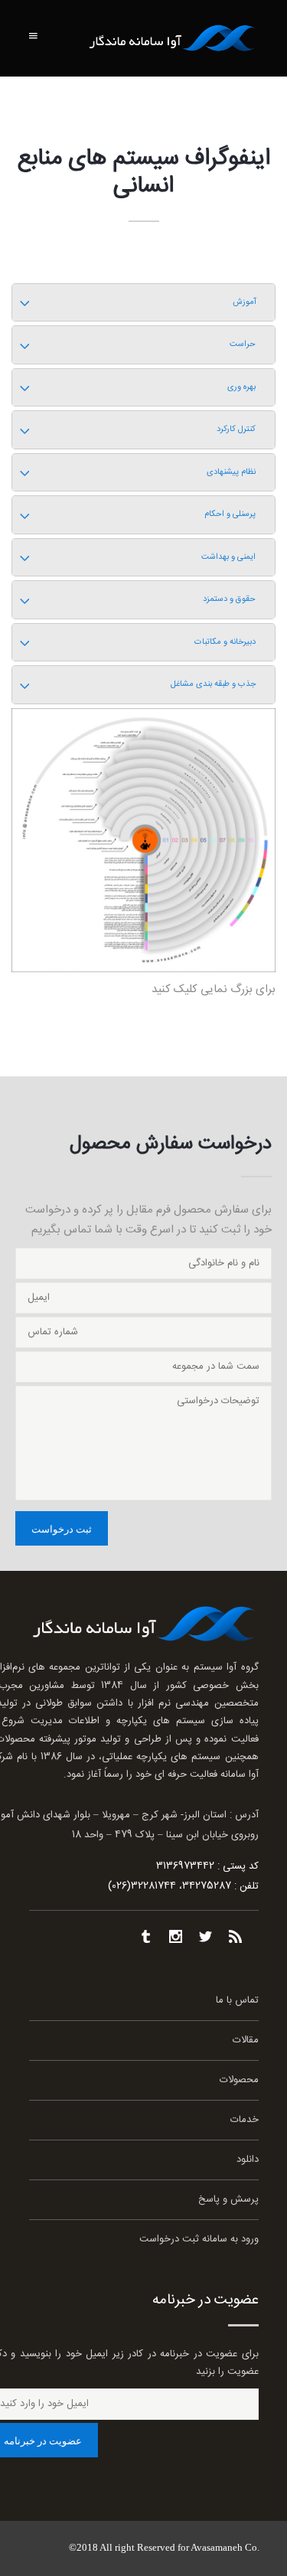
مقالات (246, 2041)
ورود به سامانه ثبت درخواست (199, 2240)
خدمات (245, 2120)
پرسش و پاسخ (228, 2200)
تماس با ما (237, 2001)
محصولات (239, 2080)
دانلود (248, 2160)
